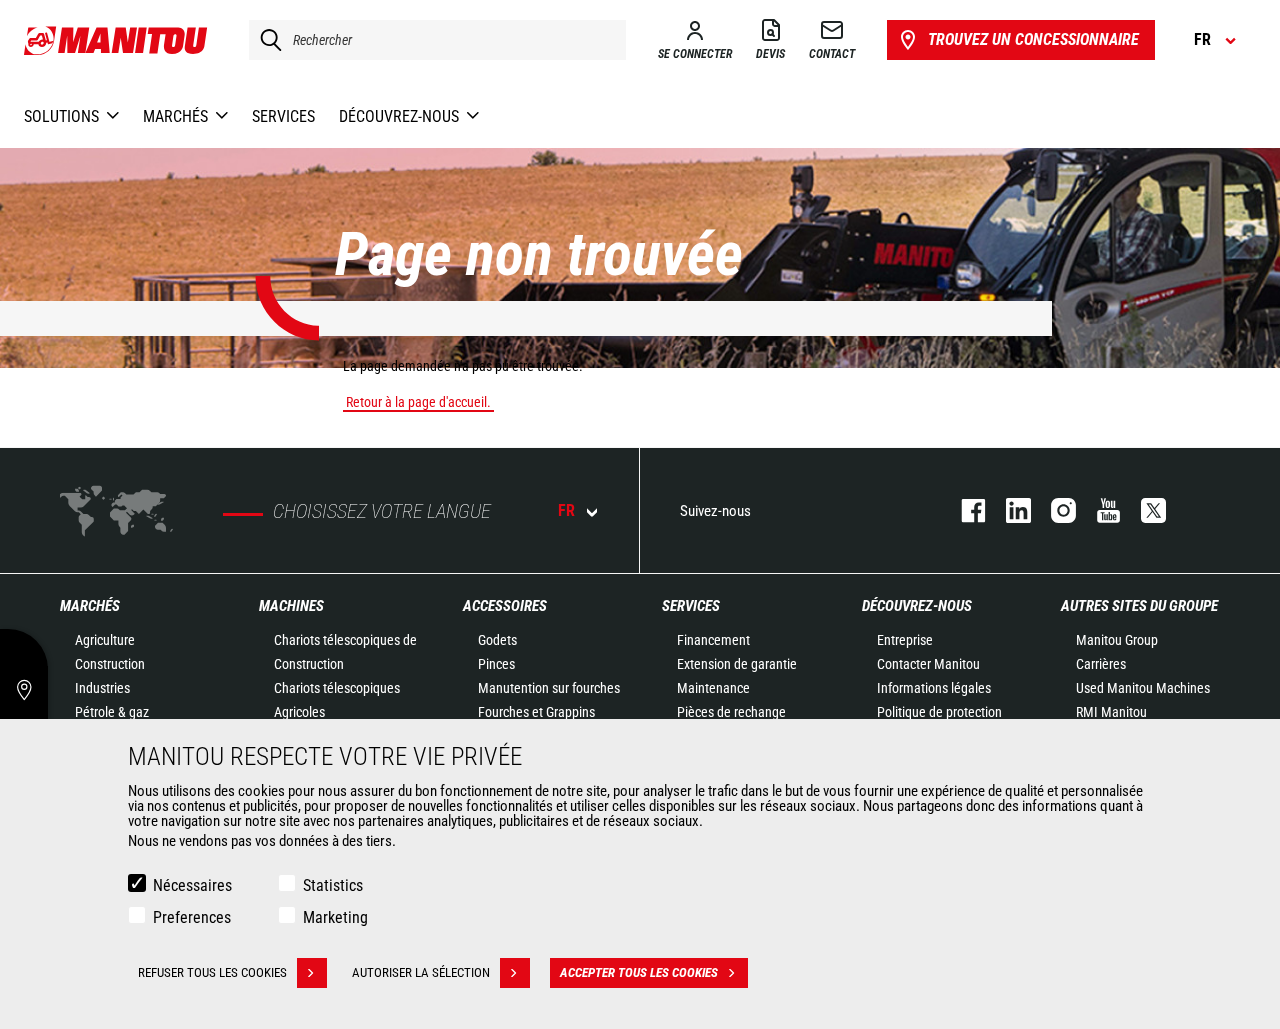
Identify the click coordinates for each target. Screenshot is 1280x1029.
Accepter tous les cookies (639, 972)
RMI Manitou (1111, 712)
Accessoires (505, 606)
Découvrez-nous (917, 606)
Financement (713, 640)
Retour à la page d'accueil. (418, 402)
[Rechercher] (266, 40)
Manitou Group (1117, 640)
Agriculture (105, 640)
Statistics (333, 885)
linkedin (1008, 510)
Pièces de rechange (731, 712)
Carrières (1101, 664)
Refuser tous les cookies (212, 972)
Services (691, 606)
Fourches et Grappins (536, 712)
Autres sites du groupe (1139, 606)
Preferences (192, 917)
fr (566, 510)
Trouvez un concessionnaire (1033, 39)
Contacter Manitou (928, 664)
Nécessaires (192, 885)
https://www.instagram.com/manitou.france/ (1053, 510)
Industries (102, 688)
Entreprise (905, 640)
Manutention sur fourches (549, 688)
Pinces (496, 664)
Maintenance (713, 688)
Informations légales (934, 688)
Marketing (335, 917)
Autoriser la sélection (421, 972)
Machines (291, 606)
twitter (1143, 510)
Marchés (90, 606)
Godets (497, 640)
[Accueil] (116, 40)
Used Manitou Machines (1143, 688)
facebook (963, 510)
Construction (110, 664)
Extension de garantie (737, 664)
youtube (1098, 510)
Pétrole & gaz (112, 712)
